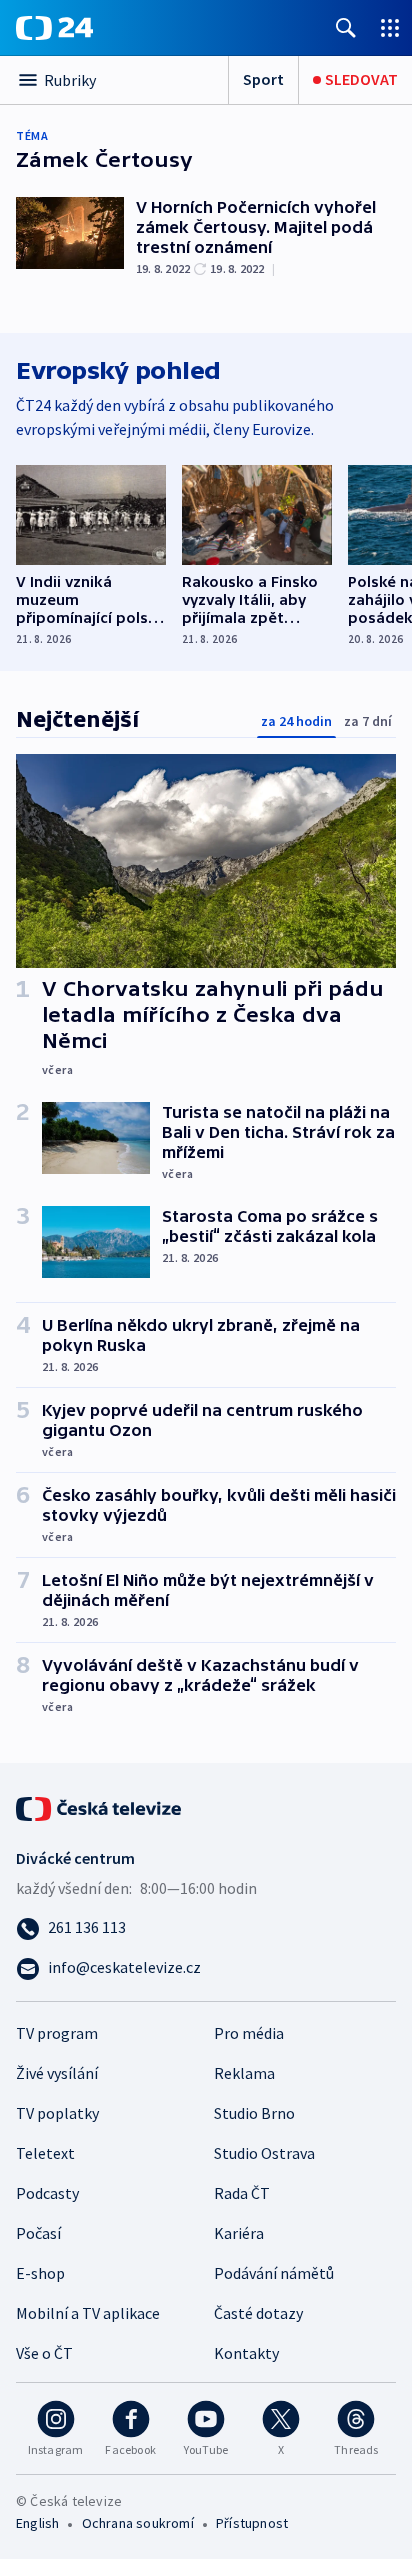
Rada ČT (242, 2193)
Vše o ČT (44, 2353)
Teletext (45, 2153)
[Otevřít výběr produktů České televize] (390, 27)
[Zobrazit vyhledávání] (346, 27)
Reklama (244, 2073)
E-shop (40, 2273)
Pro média (249, 2033)
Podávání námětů (274, 2273)
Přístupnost (252, 2523)
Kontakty (246, 2353)
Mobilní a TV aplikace (88, 2313)
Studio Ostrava (264, 2153)
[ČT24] (54, 28)
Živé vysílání (57, 2073)
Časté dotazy (258, 2313)
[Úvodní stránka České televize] (100, 1807)
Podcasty (47, 2193)
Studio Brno (254, 2113)
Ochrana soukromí (138, 2523)
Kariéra (239, 2233)
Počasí (38, 2233)
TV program (57, 2033)
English (37, 2523)
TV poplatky (57, 2113)
